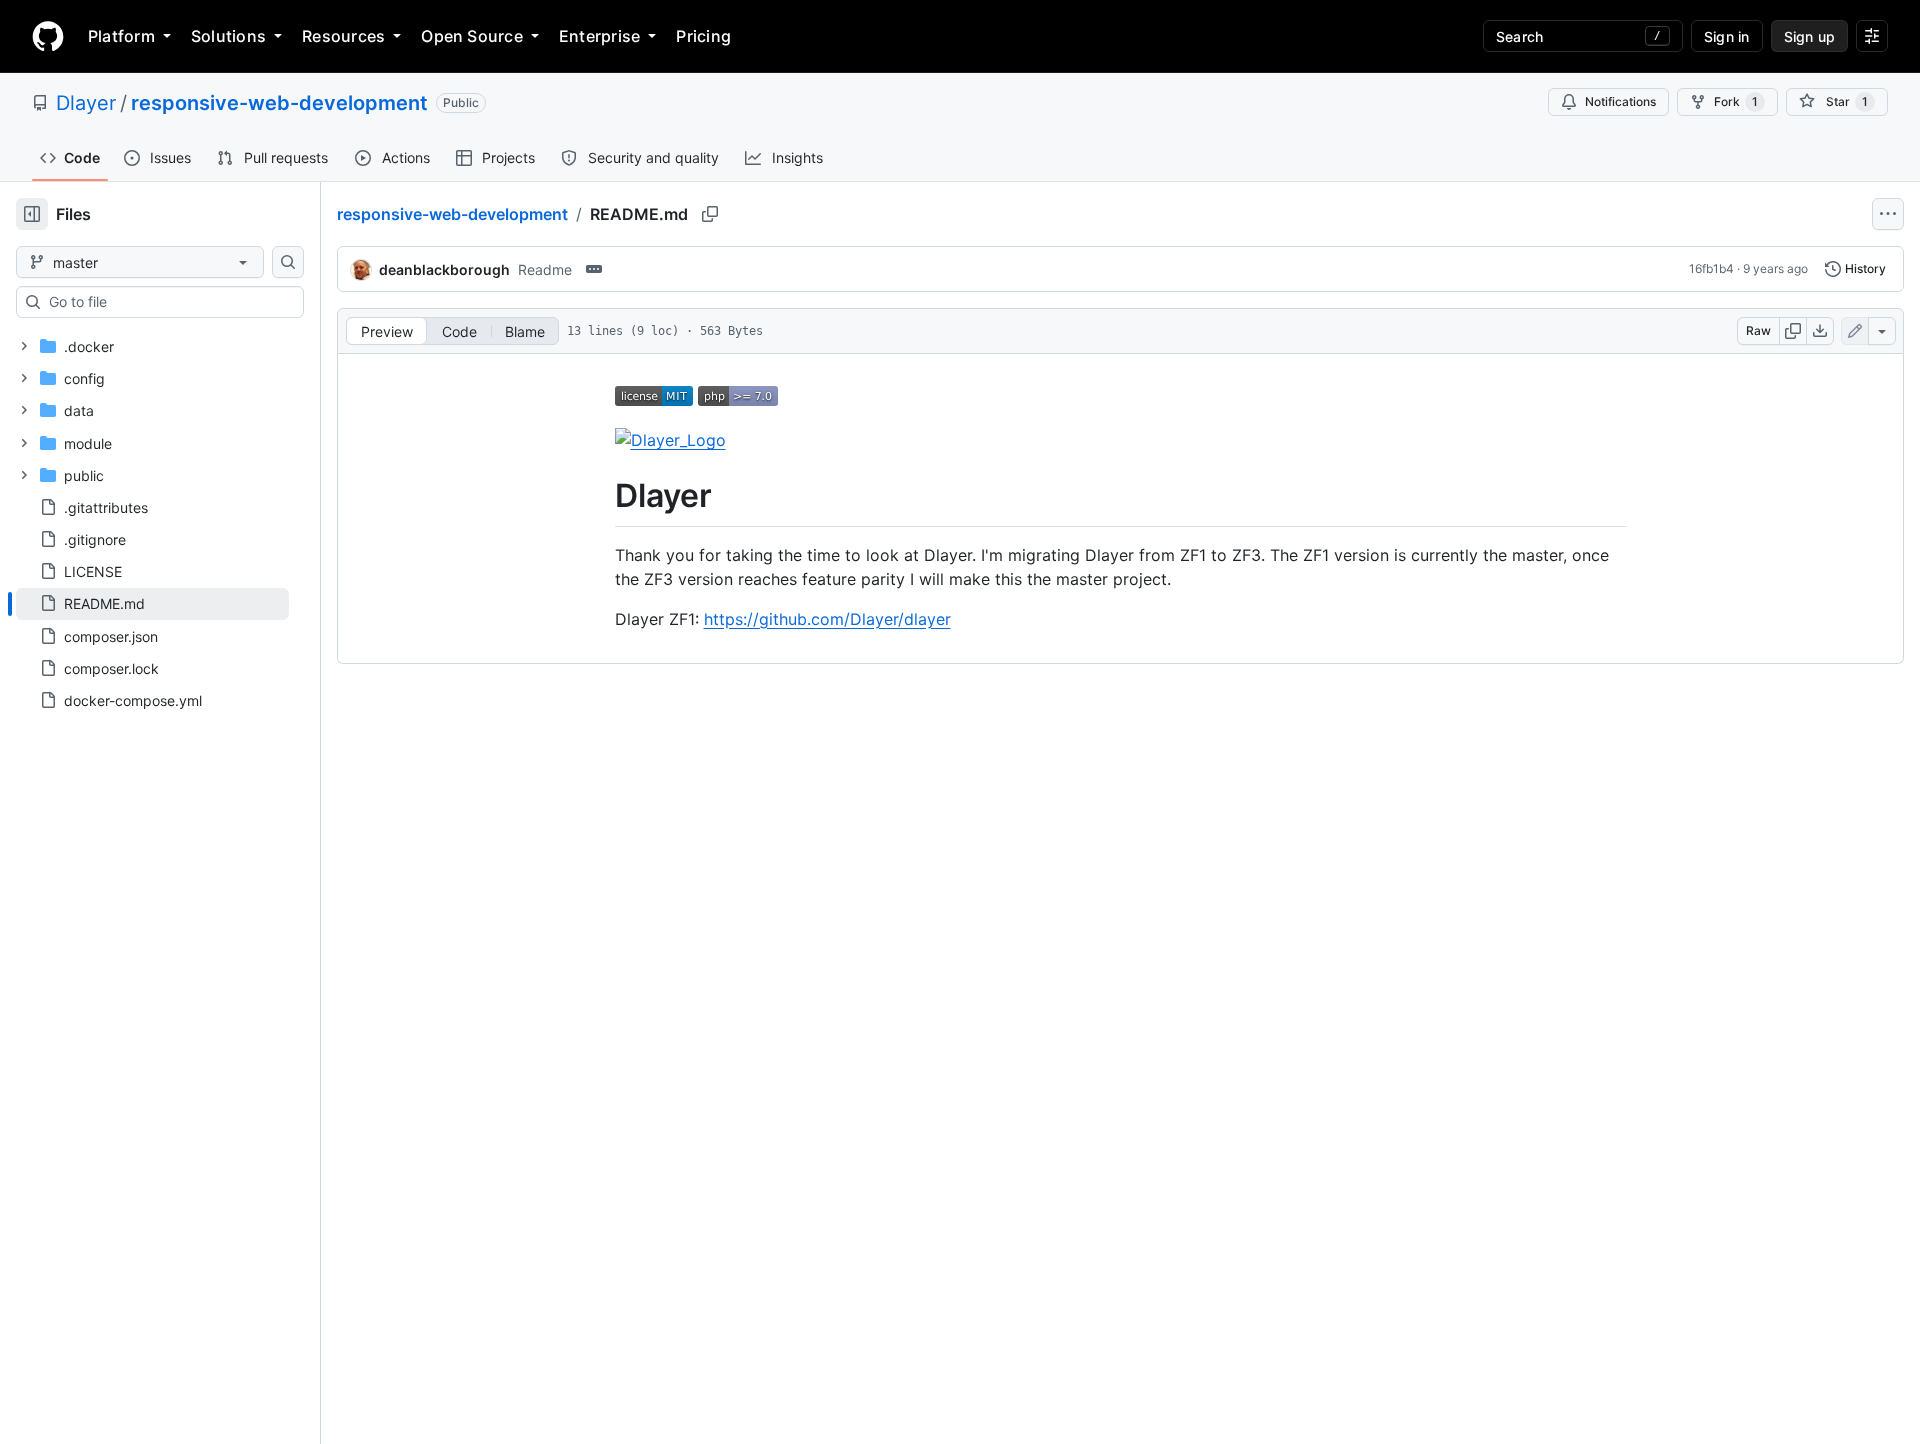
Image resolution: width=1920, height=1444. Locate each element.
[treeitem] (152, 604)
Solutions (228, 36)
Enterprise (599, 36)
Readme (545, 269)
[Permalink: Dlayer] (601, 496)
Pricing (703, 36)
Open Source (472, 36)
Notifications (1620, 101)
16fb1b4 (1711, 268)
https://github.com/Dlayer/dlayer (827, 619)
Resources (343, 36)
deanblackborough (444, 269)
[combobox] (168, 302)
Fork (1736, 101)
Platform (121, 36)
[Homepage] (48, 36)
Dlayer (86, 103)
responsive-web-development (279, 103)
